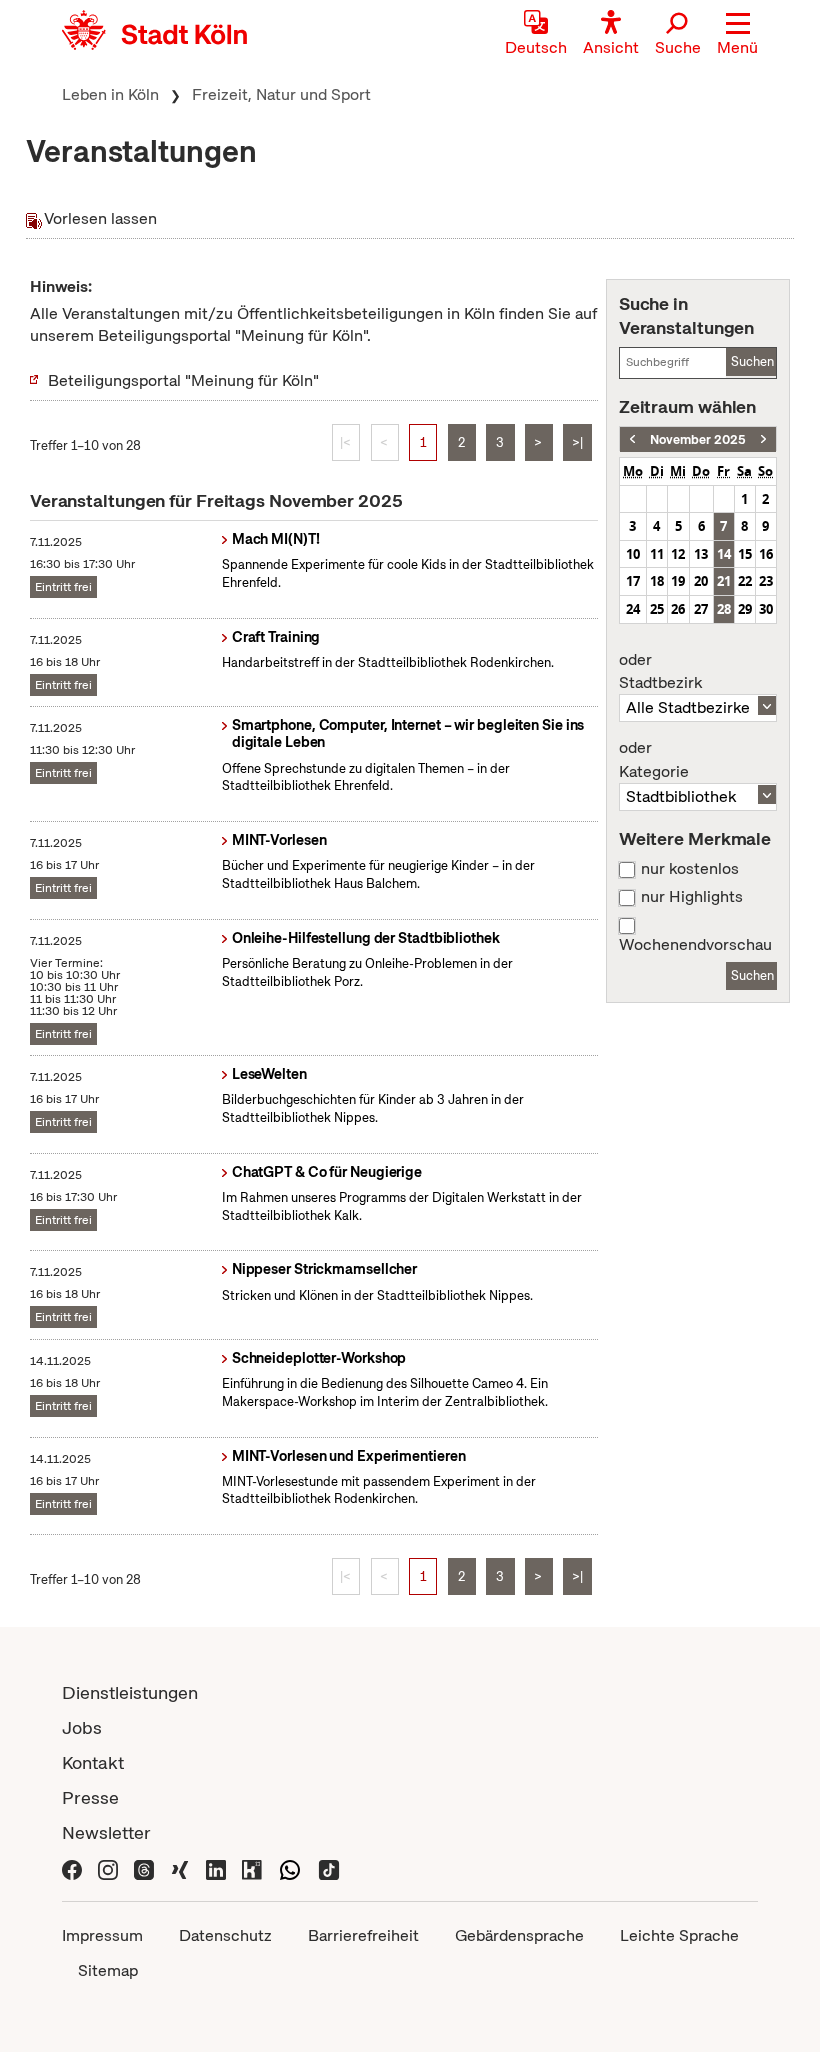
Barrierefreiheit (363, 1935)
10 (633, 554)
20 (701, 581)
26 (678, 609)
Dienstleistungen (130, 1692)
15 (745, 554)
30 (766, 609)
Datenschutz (225, 1935)
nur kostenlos (690, 869)
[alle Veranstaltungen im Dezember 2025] (763, 439)
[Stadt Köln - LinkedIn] (216, 1867)
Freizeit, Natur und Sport (281, 94)
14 (724, 554)
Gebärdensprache (519, 1935)
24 (633, 609)
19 (678, 581)
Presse (90, 1797)
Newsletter (106, 1832)
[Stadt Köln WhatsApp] (290, 1867)
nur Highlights (692, 897)
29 (745, 609)
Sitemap (108, 1970)
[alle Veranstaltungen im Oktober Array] (632, 439)
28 (724, 609)
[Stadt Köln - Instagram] (108, 1867)
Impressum (102, 1935)
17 (633, 581)
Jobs (82, 1727)
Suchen (752, 361)
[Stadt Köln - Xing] (180, 1867)
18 (657, 581)
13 (701, 554)
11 (657, 554)
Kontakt (93, 1762)
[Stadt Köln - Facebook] (72, 1867)
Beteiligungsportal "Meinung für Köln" (183, 380)
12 (678, 554)
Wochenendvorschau (695, 945)
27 (701, 609)
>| (577, 442)
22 (745, 581)
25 (657, 609)
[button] (737, 35)
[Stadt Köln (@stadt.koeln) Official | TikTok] (329, 1867)
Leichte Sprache (679, 1935)
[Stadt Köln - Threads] (144, 1867)
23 (766, 581)
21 (724, 581)
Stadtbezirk (660, 672)
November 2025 (698, 439)
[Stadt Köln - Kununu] (252, 1867)
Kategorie (654, 760)
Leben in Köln (110, 94)
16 (766, 554)
